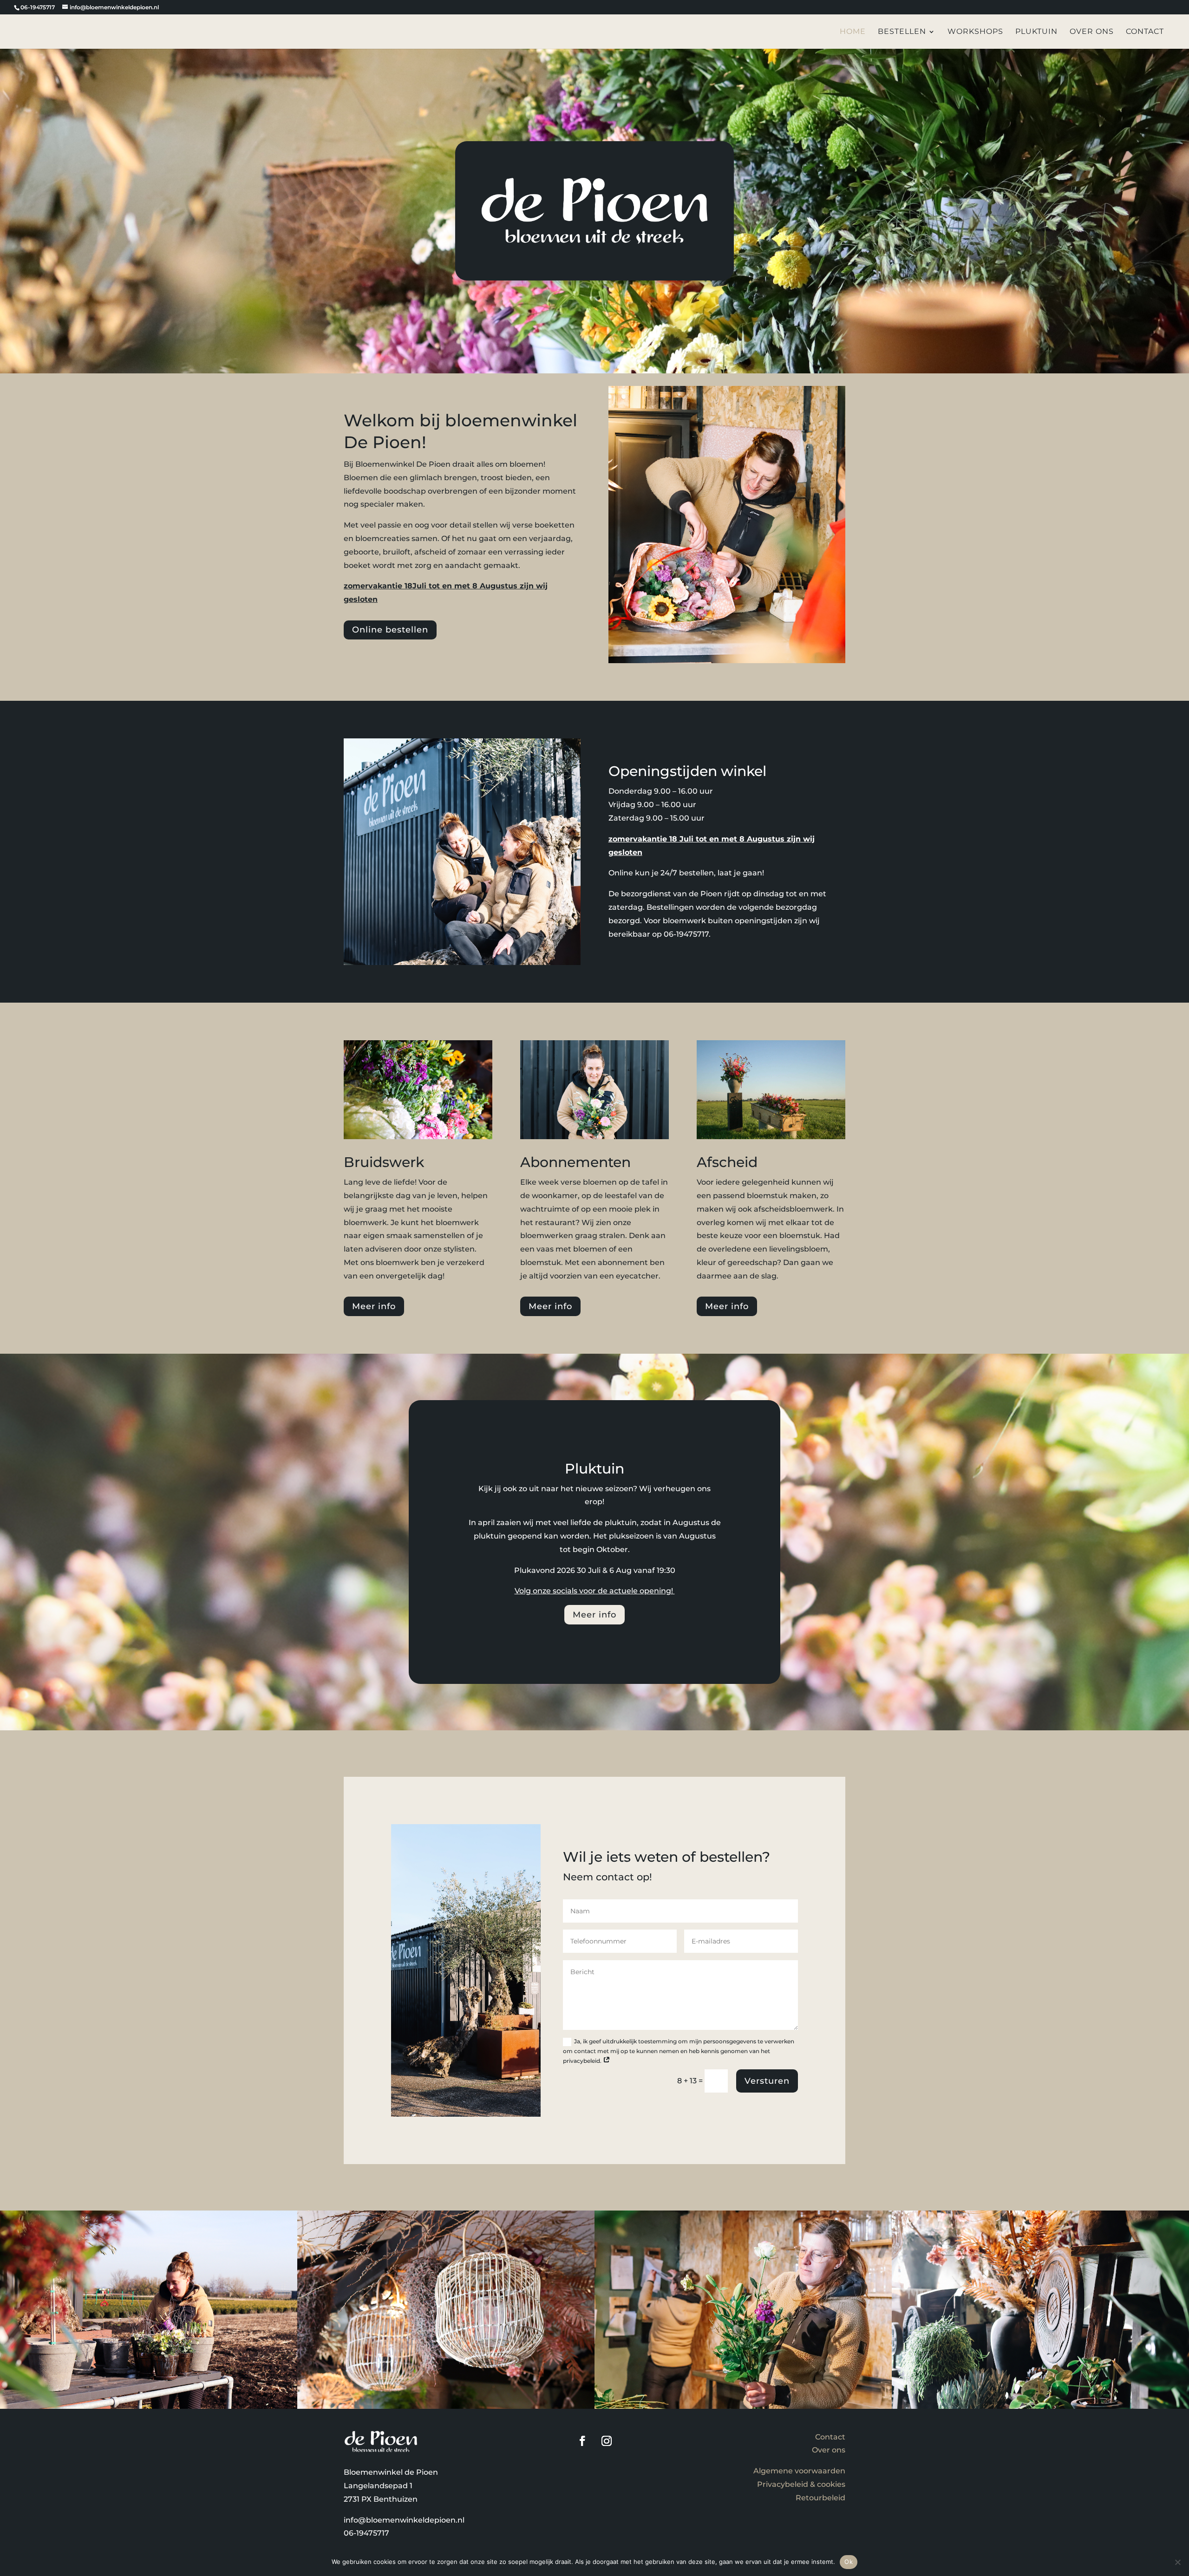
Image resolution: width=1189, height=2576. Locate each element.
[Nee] (1177, 2562)
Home (853, 32)
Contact (1145, 32)
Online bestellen (390, 630)
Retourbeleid (820, 2498)
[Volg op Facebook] (582, 2441)
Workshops (975, 32)
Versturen (767, 2081)
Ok (849, 2562)
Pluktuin (1036, 32)
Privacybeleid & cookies (801, 2484)
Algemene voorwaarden (799, 2471)
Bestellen (902, 32)
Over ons (1092, 32)
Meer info (374, 1306)
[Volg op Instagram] (607, 2441)
